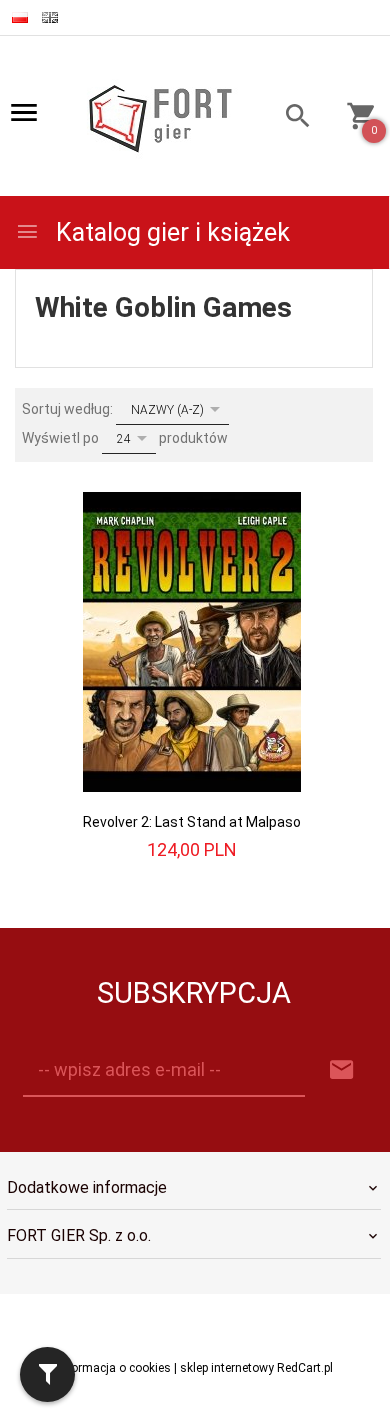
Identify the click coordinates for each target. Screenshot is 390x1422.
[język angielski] (50, 17)
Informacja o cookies (114, 1368)
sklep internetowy (227, 1368)
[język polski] (20, 17)
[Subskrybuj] (342, 1070)
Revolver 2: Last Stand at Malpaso (192, 822)
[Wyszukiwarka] (289, 118)
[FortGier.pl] (160, 117)
